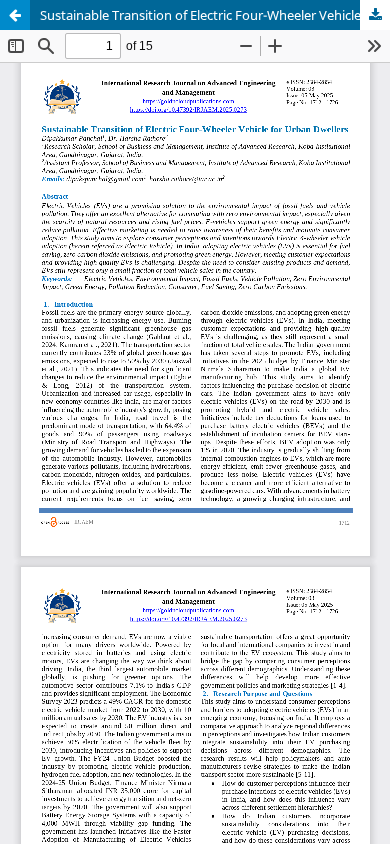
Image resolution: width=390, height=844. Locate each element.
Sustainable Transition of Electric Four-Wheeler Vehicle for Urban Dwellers (215, 15)
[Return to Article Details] (15, 15)
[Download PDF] (375, 15)
